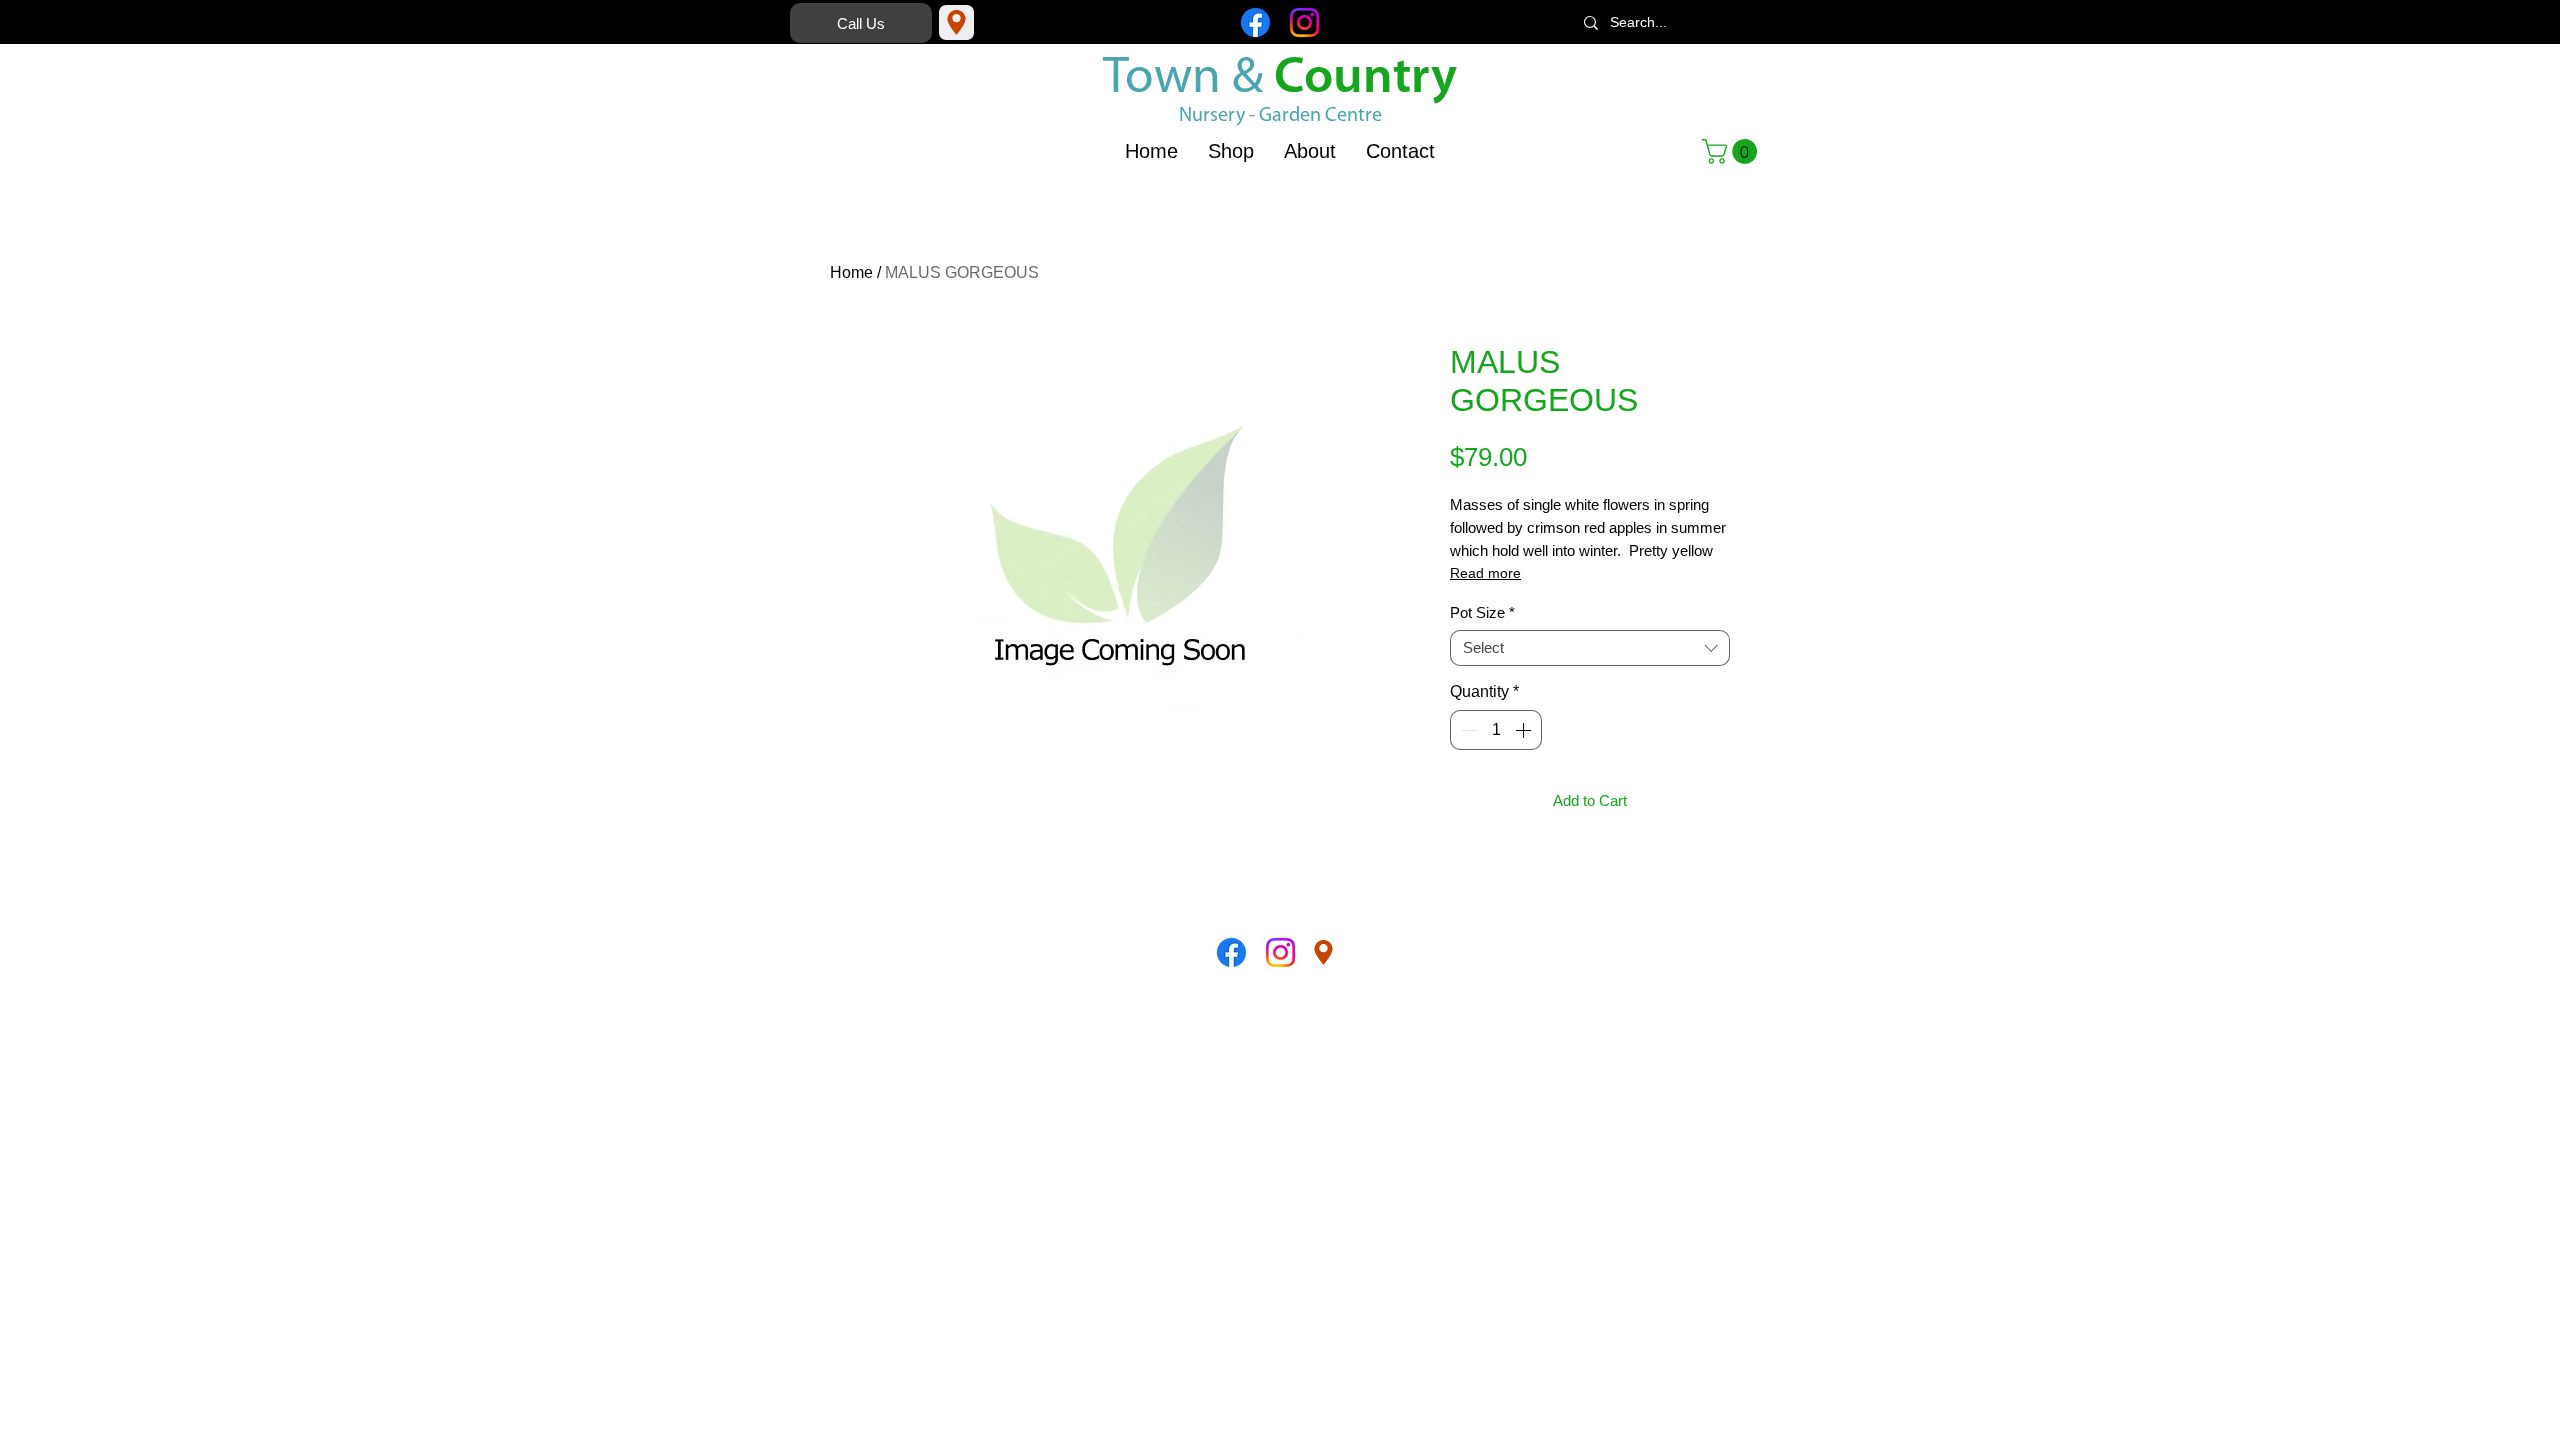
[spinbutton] (1496, 730)
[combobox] (1590, 648)
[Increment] (1525, 730)
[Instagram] (1304, 22)
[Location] (956, 22)
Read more (1485, 573)
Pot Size (1482, 612)
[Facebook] (1255, 22)
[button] (1732, 151)
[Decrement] (1467, 730)
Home (851, 272)
